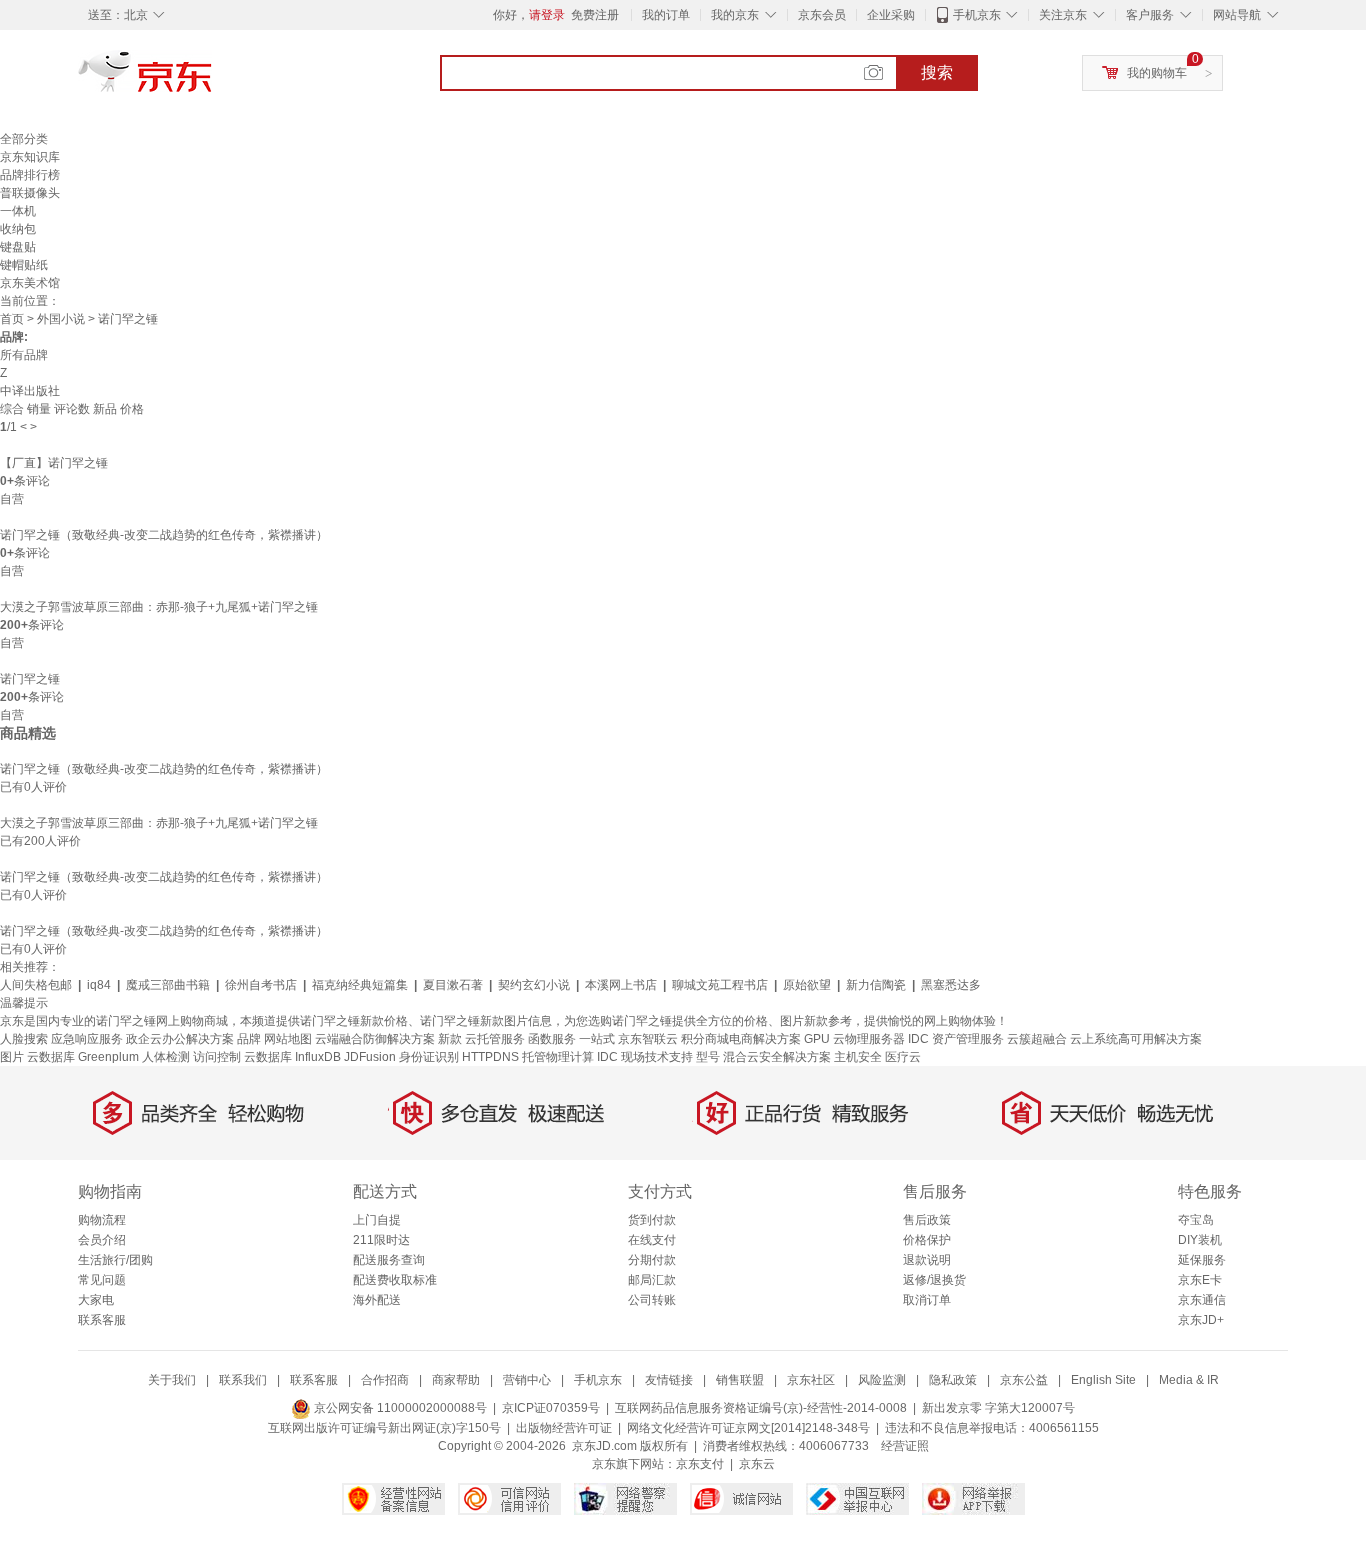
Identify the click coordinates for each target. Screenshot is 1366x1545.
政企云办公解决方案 (180, 1039)
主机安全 (858, 1057)
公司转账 (652, 1300)
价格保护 (927, 1240)
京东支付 (700, 1464)
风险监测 (882, 1380)
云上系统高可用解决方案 (1136, 1039)
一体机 (18, 211)
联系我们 (243, 1380)
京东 (213, 80)
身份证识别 (429, 1057)
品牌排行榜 (30, 175)
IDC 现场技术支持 (645, 1057)
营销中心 (527, 1380)
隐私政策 (953, 1380)
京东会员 (822, 15)
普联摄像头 (30, 193)
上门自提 (377, 1220)
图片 (12, 1057)
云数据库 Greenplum (83, 1057)
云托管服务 (495, 1039)
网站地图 (288, 1039)
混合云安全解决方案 (777, 1057)
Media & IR (1189, 1380)
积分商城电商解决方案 (741, 1039)
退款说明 (927, 1260)
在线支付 (652, 1240)
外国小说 (61, 319)
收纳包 (18, 229)
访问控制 (217, 1057)
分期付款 (652, 1260)
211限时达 (381, 1240)
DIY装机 (1200, 1240)
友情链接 (669, 1380)
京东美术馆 (30, 283)
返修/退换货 (934, 1280)
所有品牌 (24, 355)
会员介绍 (102, 1240)
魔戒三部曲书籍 (168, 985)
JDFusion (370, 1057)
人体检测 (166, 1057)
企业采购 (891, 15)
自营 (12, 499)
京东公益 (1024, 1380)
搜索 (937, 72)
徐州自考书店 (261, 985)
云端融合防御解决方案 (375, 1039)
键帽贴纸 (24, 265)
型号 (708, 1057)
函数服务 (552, 1039)
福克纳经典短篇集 (360, 985)
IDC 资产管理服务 (956, 1039)
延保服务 (1202, 1260)
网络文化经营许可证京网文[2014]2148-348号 (748, 1428)
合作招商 (385, 1380)
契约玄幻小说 (534, 985)
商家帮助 (456, 1380)
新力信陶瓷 (876, 985)
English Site (1103, 1380)
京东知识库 (30, 157)
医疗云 (903, 1057)
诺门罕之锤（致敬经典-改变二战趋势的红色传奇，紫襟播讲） (164, 535)
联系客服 (102, 1320)
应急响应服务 (87, 1039)
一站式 (597, 1039)
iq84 (99, 985)
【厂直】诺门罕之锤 (54, 463)
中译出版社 (30, 391)
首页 (12, 319)
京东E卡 (1200, 1280)
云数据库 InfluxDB (292, 1057)
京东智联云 (648, 1039)
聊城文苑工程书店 (720, 985)
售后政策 (927, 1220)
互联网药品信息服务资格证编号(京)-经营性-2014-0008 (761, 1408)
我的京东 (735, 15)
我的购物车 (1157, 73)
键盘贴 (18, 247)
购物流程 (102, 1220)
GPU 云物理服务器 (854, 1039)
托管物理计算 (558, 1057)
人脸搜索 (24, 1039)
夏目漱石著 (453, 985)
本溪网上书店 (621, 985)
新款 (450, 1039)
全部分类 (24, 139)
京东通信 (1202, 1300)
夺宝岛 (1196, 1220)
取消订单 (927, 1300)
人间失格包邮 (36, 985)
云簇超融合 (1037, 1039)
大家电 (96, 1300)
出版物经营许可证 (564, 1428)
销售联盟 (740, 1380)
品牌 (249, 1039)
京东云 (757, 1464)
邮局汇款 (652, 1280)
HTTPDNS (490, 1057)
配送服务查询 (389, 1260)
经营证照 (905, 1446)
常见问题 (102, 1280)
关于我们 (172, 1380)
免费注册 (595, 15)
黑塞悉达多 (951, 985)
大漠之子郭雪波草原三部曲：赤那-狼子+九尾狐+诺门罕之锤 (159, 607)
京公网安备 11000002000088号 (399, 1408)
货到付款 (652, 1220)
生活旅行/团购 (115, 1260)
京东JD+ (1201, 1320)
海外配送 (377, 1300)
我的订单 (666, 15)
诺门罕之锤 (30, 679)
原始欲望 (807, 985)
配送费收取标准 (395, 1280)
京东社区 (811, 1380)
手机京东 (977, 15)
